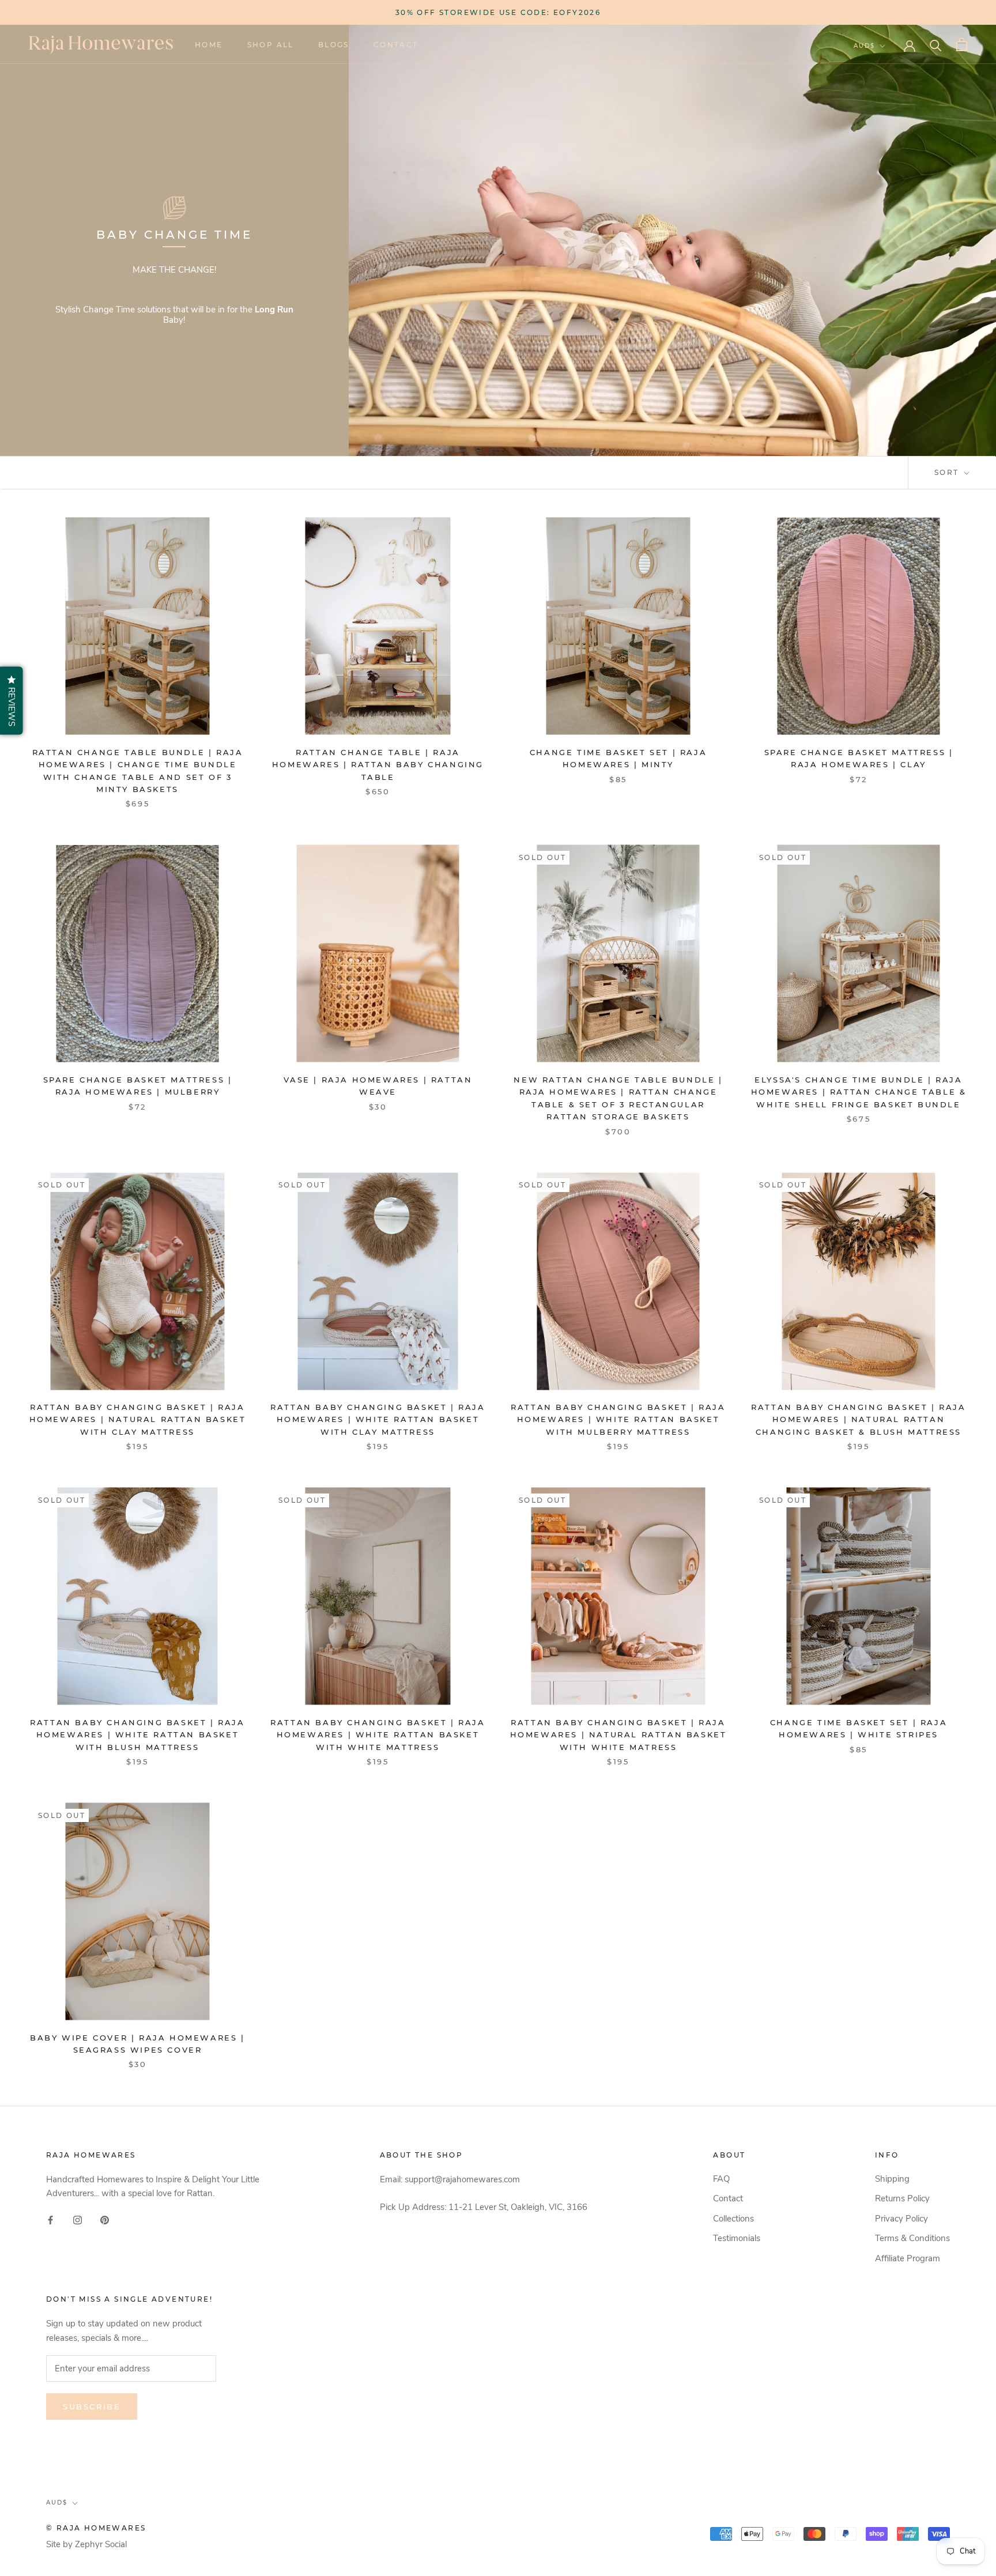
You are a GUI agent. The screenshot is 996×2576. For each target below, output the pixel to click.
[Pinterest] (105, 2219)
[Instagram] (78, 2219)
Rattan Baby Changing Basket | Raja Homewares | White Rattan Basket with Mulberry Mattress (618, 1419)
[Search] (936, 45)
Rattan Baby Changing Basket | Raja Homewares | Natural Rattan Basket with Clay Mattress (138, 1419)
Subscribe (92, 2407)
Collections (733, 2219)
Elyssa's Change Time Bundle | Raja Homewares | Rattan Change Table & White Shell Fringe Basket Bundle (859, 1092)
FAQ (721, 2179)
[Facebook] (50, 2219)
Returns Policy (902, 2198)
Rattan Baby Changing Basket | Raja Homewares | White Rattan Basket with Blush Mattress (137, 1735)
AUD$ (864, 46)
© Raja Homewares (96, 2528)
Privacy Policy (901, 2219)
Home (209, 45)
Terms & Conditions (912, 2238)
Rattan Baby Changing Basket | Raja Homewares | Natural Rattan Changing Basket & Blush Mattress (858, 1419)
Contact (396, 45)
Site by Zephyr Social (86, 2544)
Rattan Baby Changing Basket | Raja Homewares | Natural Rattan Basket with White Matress (618, 1735)
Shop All (271, 45)
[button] (12, 701)
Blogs (334, 45)
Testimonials (737, 2238)
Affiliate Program (908, 2258)
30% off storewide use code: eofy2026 (498, 12)
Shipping (892, 2179)
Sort (948, 472)
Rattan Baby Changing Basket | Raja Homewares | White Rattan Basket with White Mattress (378, 1735)
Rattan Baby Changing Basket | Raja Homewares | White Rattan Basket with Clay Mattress (378, 1419)
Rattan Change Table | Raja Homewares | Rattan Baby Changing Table (378, 765)
